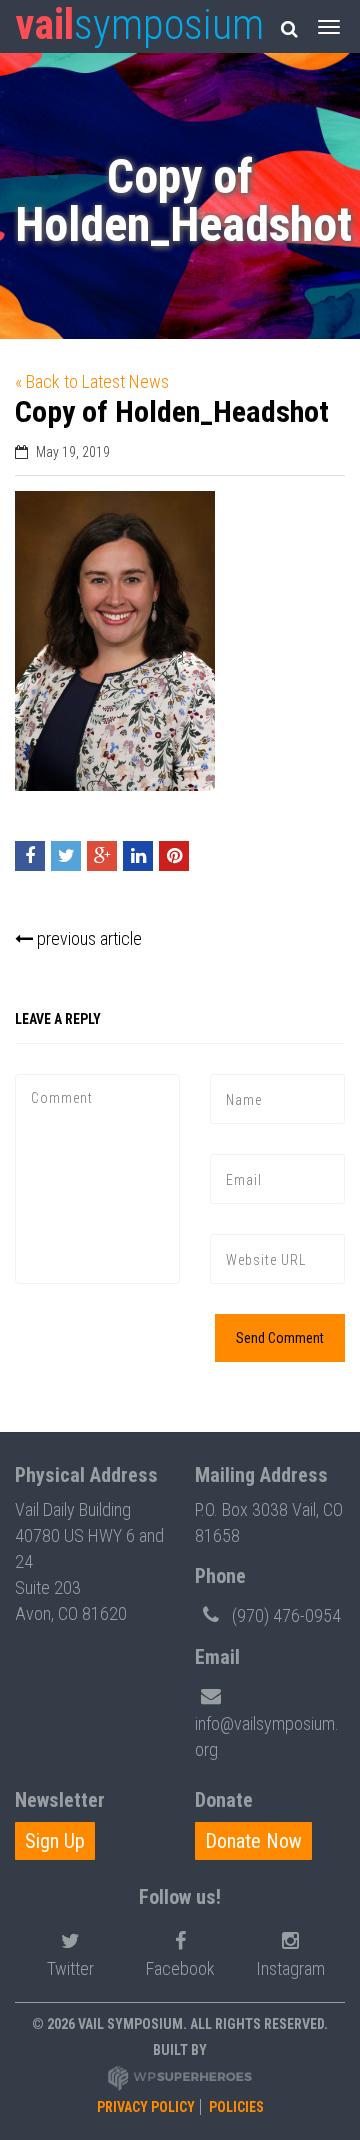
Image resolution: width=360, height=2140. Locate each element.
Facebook (180, 1968)
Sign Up (55, 1841)
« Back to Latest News (92, 381)
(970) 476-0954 (286, 1615)
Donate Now (253, 1841)
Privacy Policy (146, 2107)
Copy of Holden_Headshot (172, 411)
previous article (87, 938)
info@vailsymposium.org (267, 1736)
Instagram (290, 1968)
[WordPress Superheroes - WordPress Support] (180, 2077)
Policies (236, 2107)
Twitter (70, 1968)
